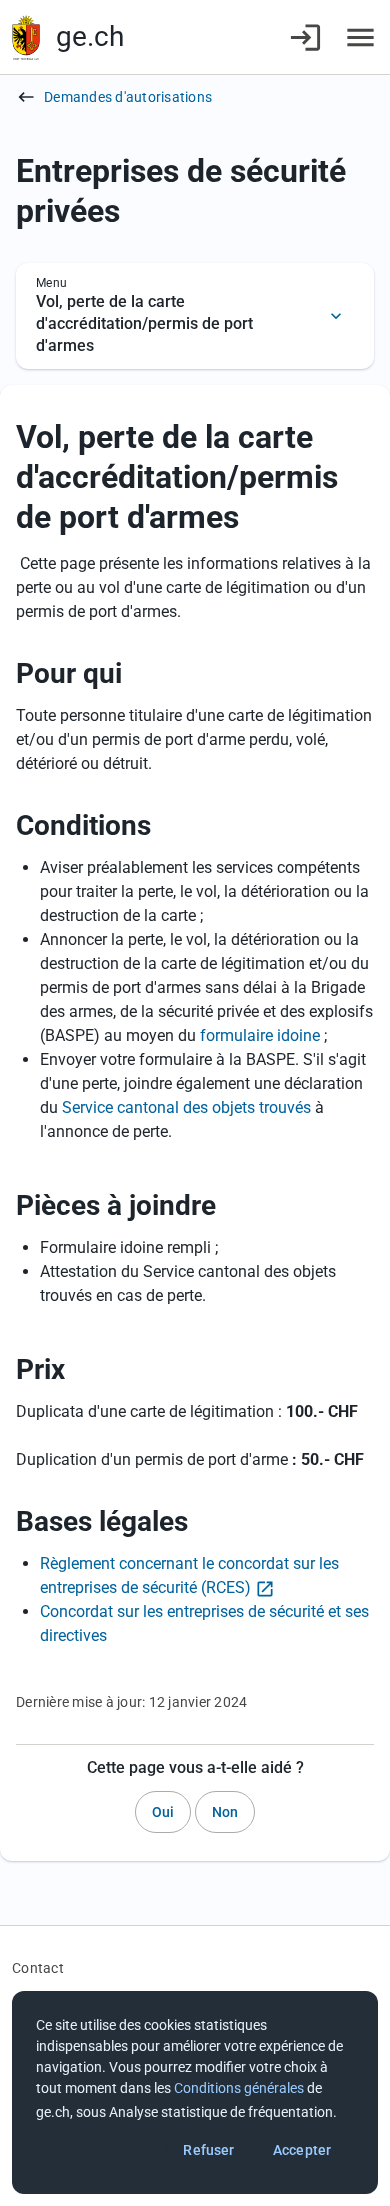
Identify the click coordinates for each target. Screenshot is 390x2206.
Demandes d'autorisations (128, 97)
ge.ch (90, 36)
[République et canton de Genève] (26, 37)
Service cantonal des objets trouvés (186, 1107)
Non (225, 1812)
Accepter (302, 2150)
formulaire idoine (260, 1035)
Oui (163, 1812)
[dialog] (195, 2092)
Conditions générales (239, 2088)
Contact (38, 1968)
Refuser (208, 2150)
